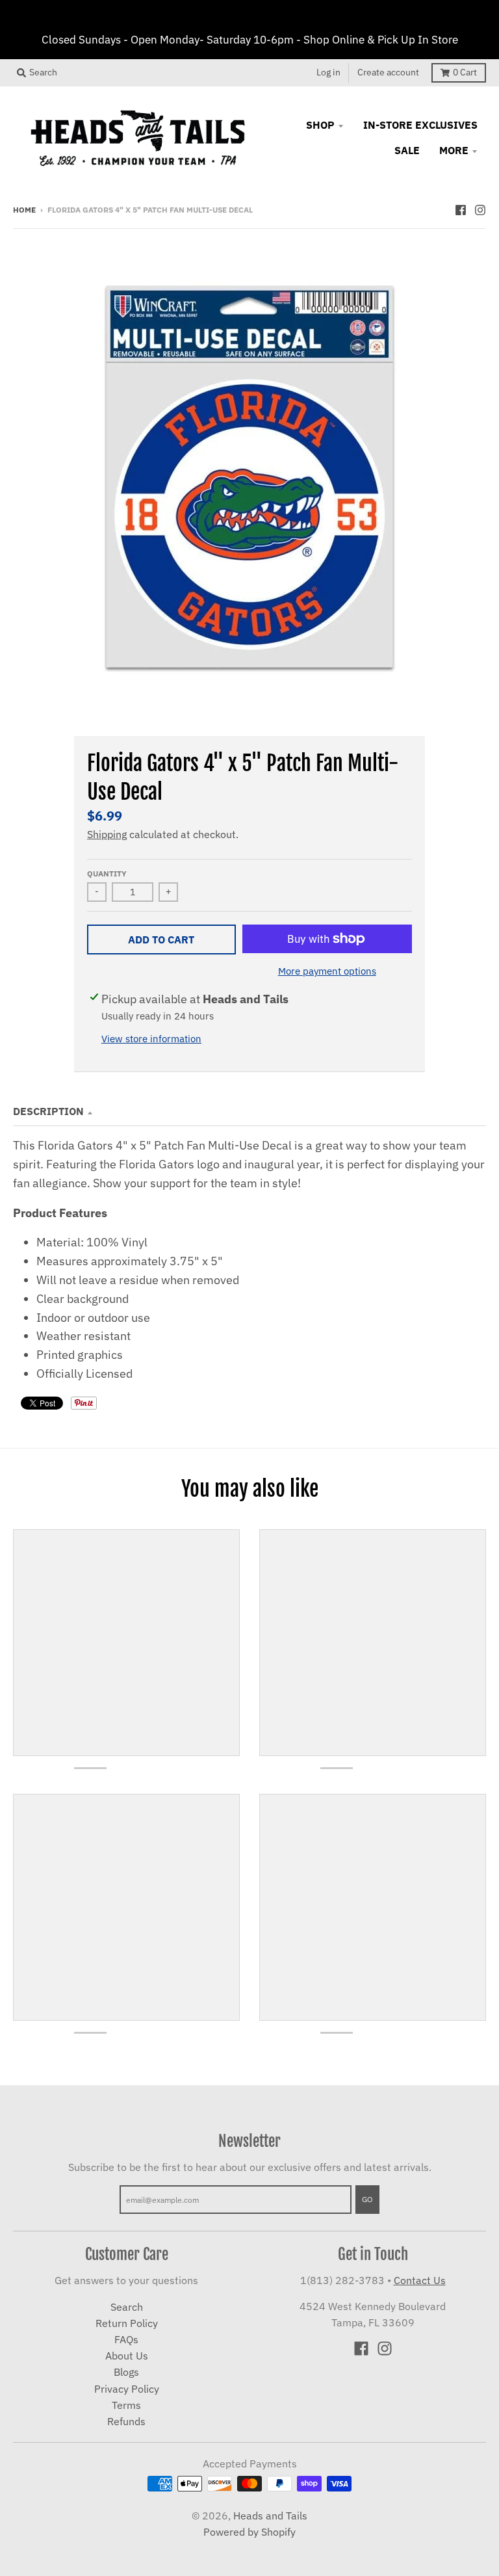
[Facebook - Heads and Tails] (461, 209)
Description (48, 1111)
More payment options (327, 971)
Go (367, 2199)
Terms (126, 2405)
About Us (127, 2356)
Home (24, 209)
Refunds (126, 2421)
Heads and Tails (270, 2516)
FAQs (126, 2339)
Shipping (107, 834)
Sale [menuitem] (407, 150)
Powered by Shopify (249, 2532)
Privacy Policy (127, 2389)
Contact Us (420, 2280)
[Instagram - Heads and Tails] (480, 209)
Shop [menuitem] (320, 125)
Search (127, 2307)
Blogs (126, 2372)
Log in (328, 72)
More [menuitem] (454, 150)
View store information (151, 1039)
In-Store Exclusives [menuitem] (420, 125)
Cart (465, 72)
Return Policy (127, 2323)
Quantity (107, 873)
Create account (388, 72)
